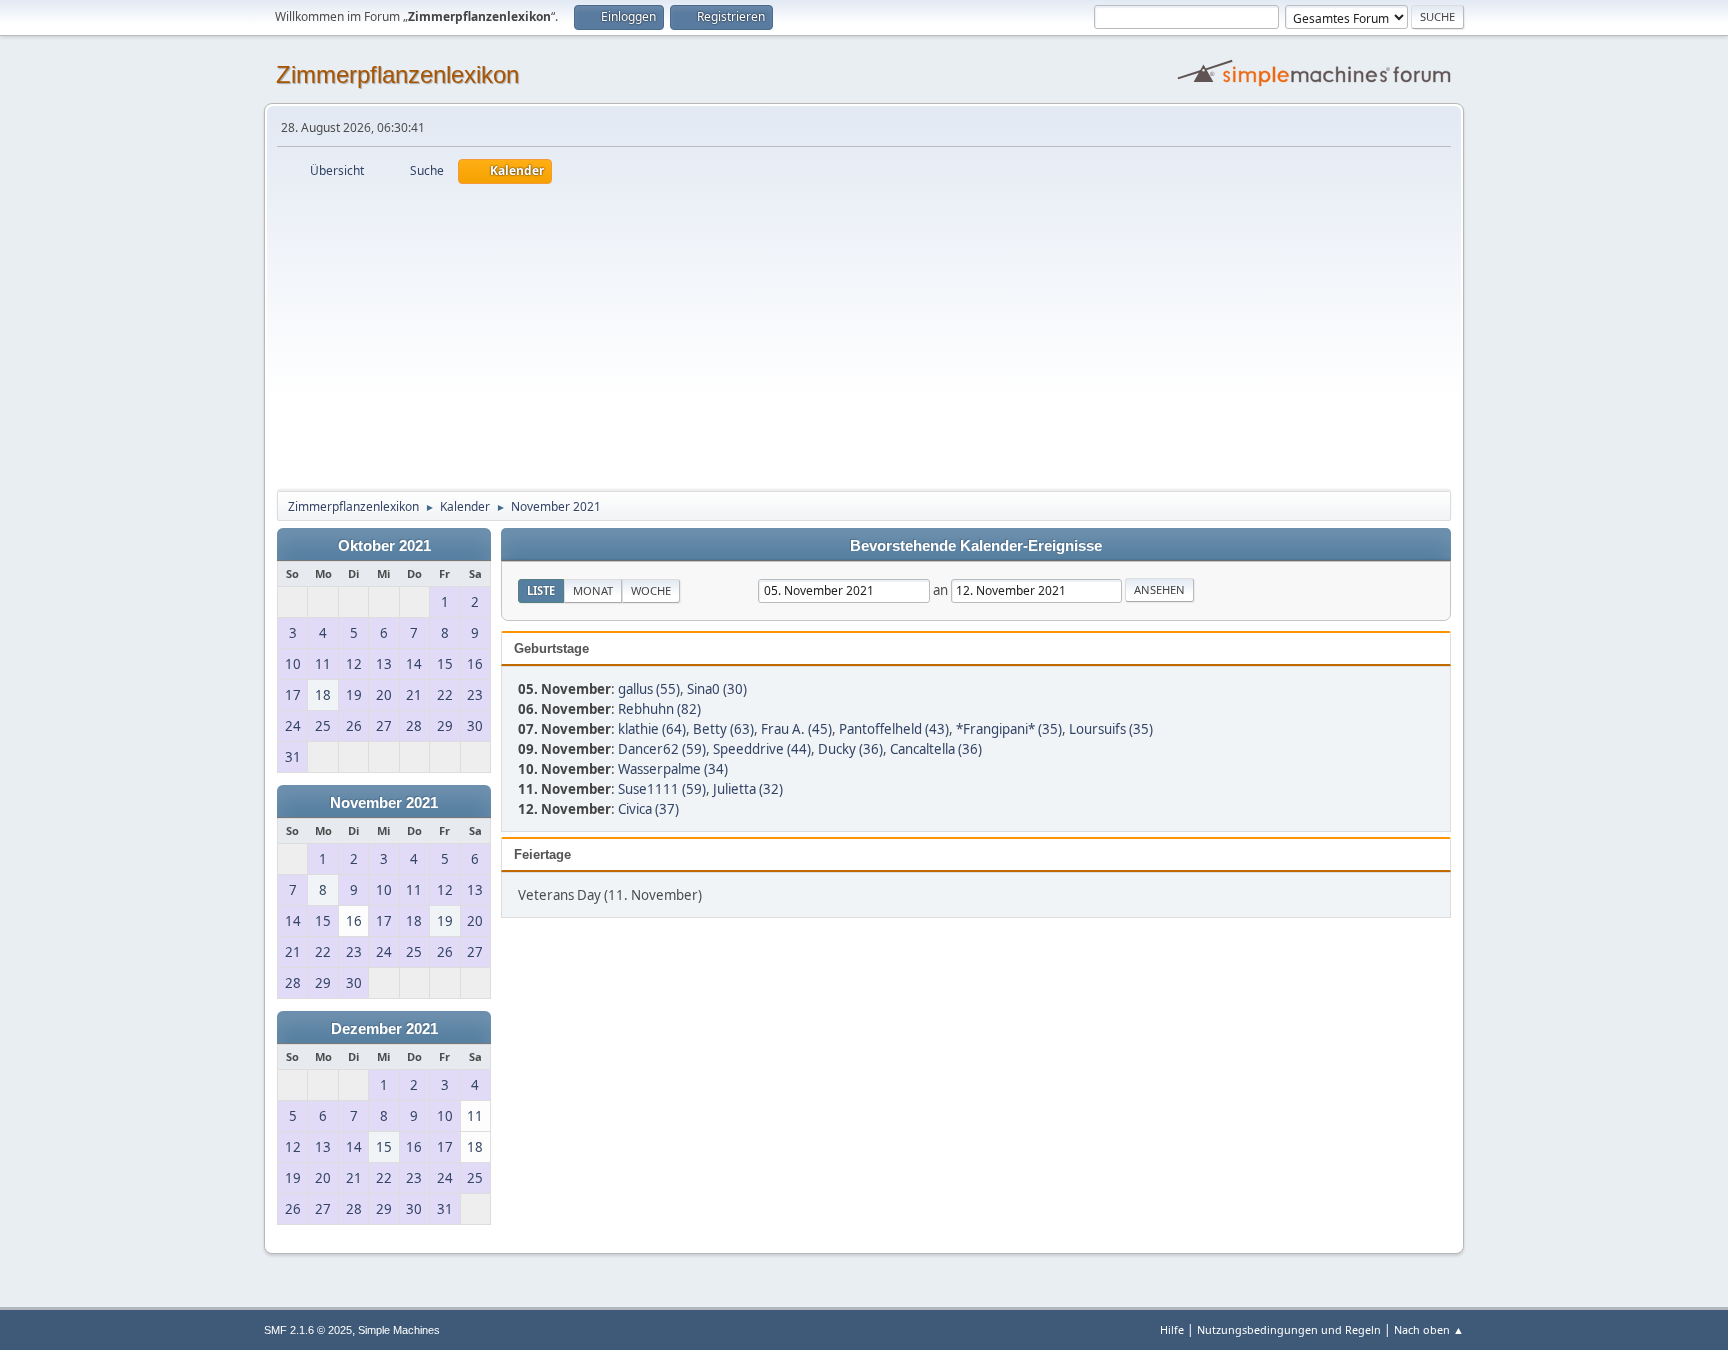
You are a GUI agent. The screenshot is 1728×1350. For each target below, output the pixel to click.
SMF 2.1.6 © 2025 (308, 1330)
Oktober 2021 (384, 546)
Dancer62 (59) (662, 749)
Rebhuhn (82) (659, 709)
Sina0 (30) (717, 689)
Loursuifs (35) (1111, 729)
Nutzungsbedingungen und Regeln (1289, 1329)
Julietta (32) (748, 789)
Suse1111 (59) (662, 789)
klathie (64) (652, 729)
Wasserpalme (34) (673, 769)
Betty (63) (723, 729)
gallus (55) (649, 689)
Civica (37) (648, 809)
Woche (651, 590)
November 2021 (384, 803)
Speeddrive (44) (762, 749)
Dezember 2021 (384, 1029)
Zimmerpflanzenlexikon (397, 74)
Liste (541, 590)
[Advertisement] (864, 334)
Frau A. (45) (796, 729)
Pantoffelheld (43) (894, 729)
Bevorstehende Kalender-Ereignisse (976, 546)
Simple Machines (399, 1330)
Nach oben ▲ (1429, 1329)
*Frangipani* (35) (1009, 729)
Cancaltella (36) (936, 749)
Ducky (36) (850, 749)
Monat (593, 590)
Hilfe (1172, 1329)
